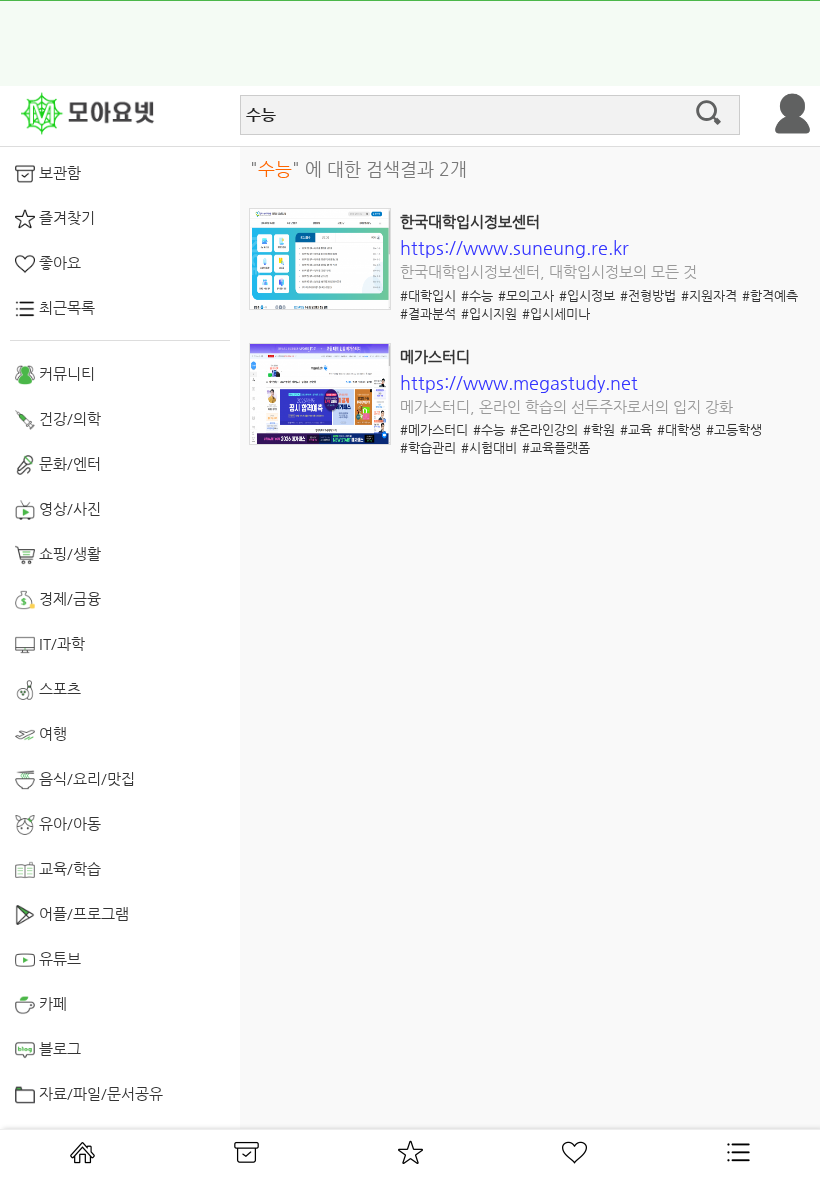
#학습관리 (428, 447)
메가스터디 (435, 356)
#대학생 (679, 429)
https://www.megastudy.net (519, 382)
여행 (51, 733)
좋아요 (58, 262)
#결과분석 (428, 313)
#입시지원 (489, 313)
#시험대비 (489, 447)
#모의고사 (526, 295)
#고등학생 (734, 429)
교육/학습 (68, 868)
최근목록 (65, 307)
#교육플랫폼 (556, 447)
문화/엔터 (68, 463)
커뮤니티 (65, 373)
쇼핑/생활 (68, 553)
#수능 (477, 295)
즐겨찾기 (65, 217)
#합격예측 (770, 295)
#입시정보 (587, 295)
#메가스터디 (434, 429)
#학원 (599, 429)
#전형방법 (648, 295)
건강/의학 (68, 418)
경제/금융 (68, 598)
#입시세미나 (556, 313)
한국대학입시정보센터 (470, 221)
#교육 (636, 429)
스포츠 (58, 688)
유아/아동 (68, 823)
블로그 (58, 1048)
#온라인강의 (544, 429)
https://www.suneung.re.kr (514, 247)
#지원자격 (709, 295)
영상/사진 (68, 508)
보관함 (58, 172)
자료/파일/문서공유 (99, 1093)
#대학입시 (428, 295)
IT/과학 (60, 643)
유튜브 (58, 958)
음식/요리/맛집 (85, 778)
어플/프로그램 (82, 913)
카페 (51, 1003)
